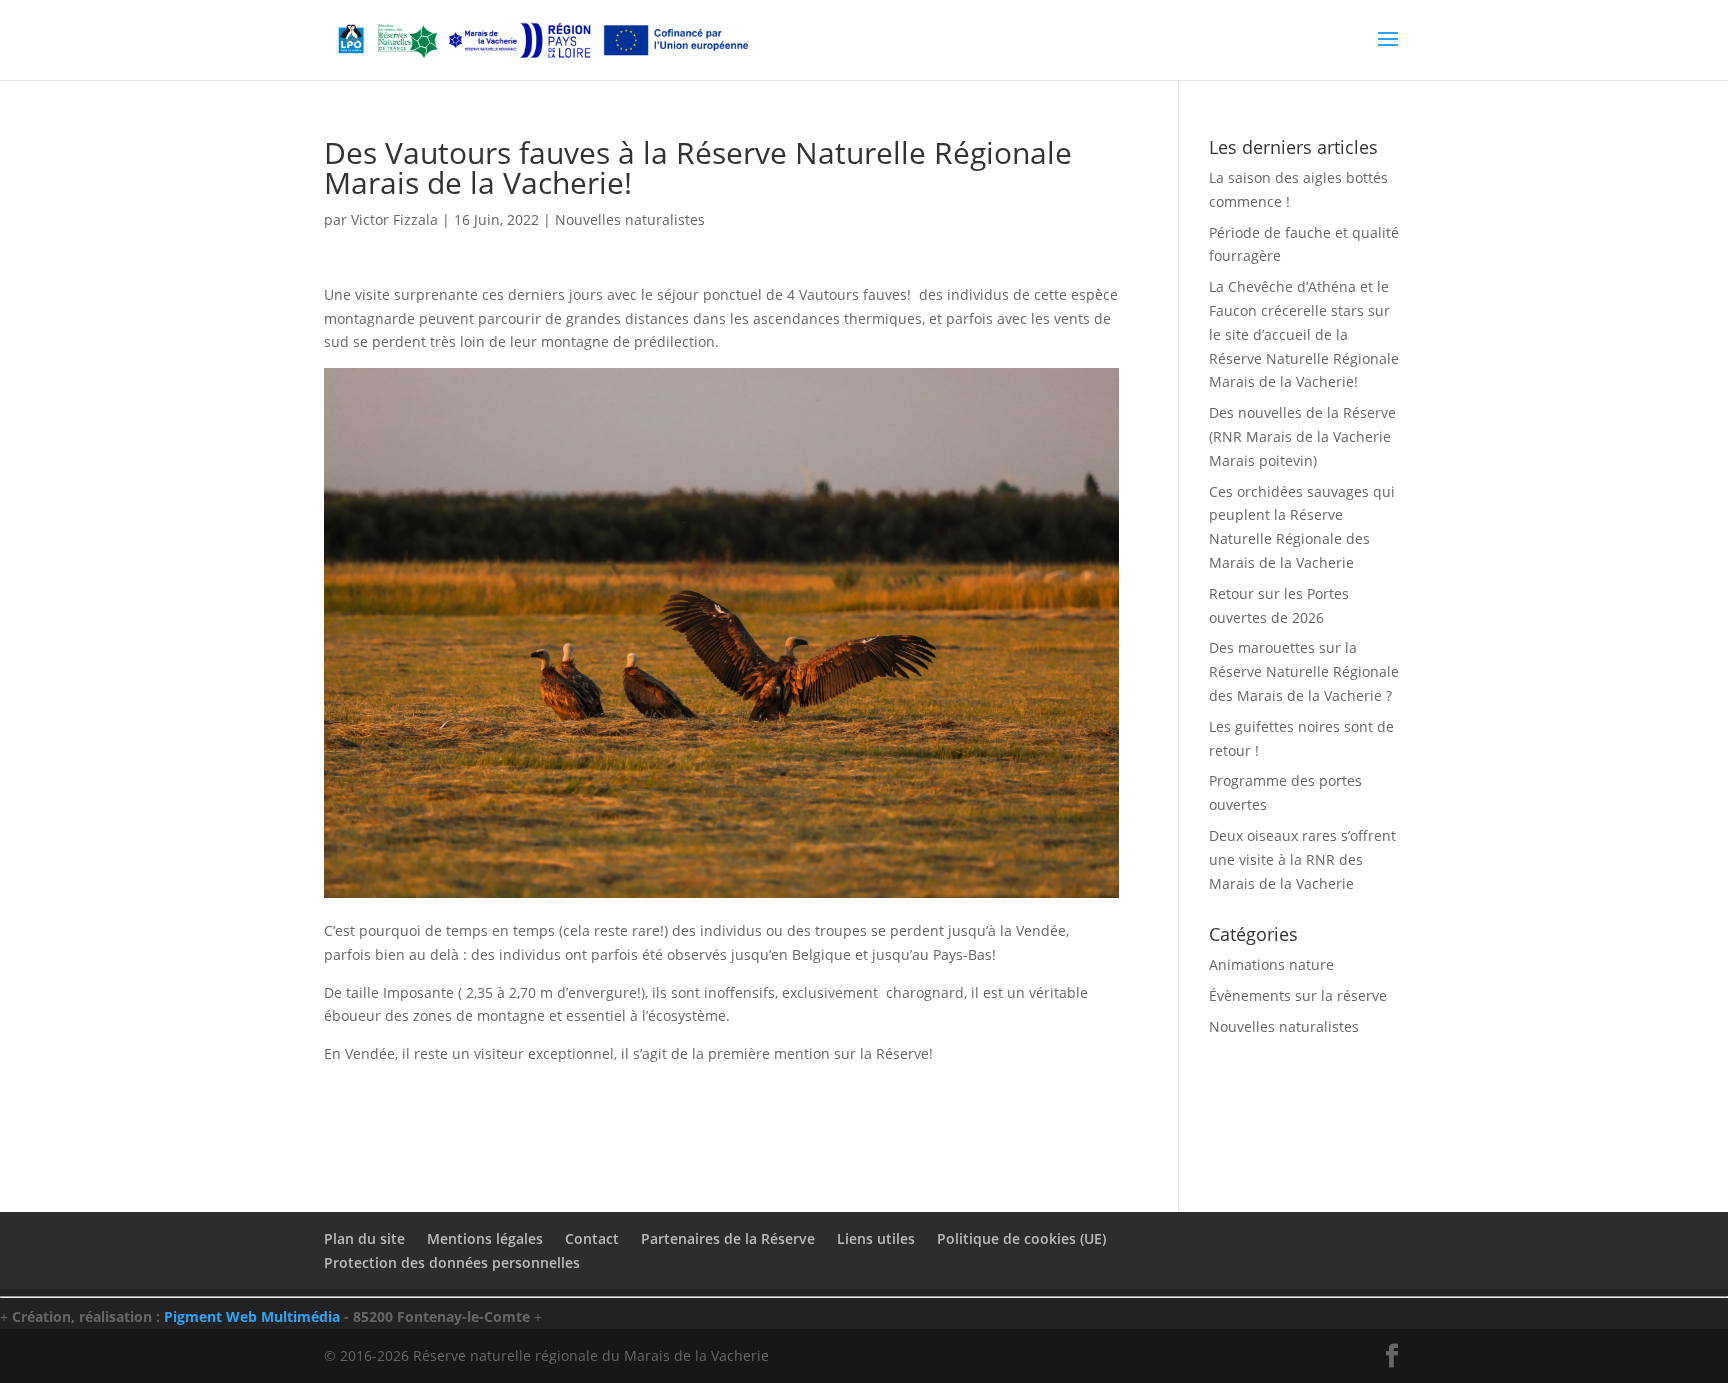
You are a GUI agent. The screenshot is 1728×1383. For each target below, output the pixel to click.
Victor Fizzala (394, 219)
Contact (592, 1238)
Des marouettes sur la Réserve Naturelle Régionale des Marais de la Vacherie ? (1304, 671)
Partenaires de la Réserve (728, 1238)
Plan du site (364, 1238)
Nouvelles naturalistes (630, 219)
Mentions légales (485, 1238)
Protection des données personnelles (452, 1262)
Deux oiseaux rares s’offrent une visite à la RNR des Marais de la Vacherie (1302, 859)
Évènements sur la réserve (1298, 995)
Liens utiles (876, 1238)
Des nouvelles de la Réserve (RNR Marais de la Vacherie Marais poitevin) (1302, 436)
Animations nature (1271, 964)
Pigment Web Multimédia (252, 1316)
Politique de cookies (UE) (1021, 1238)
